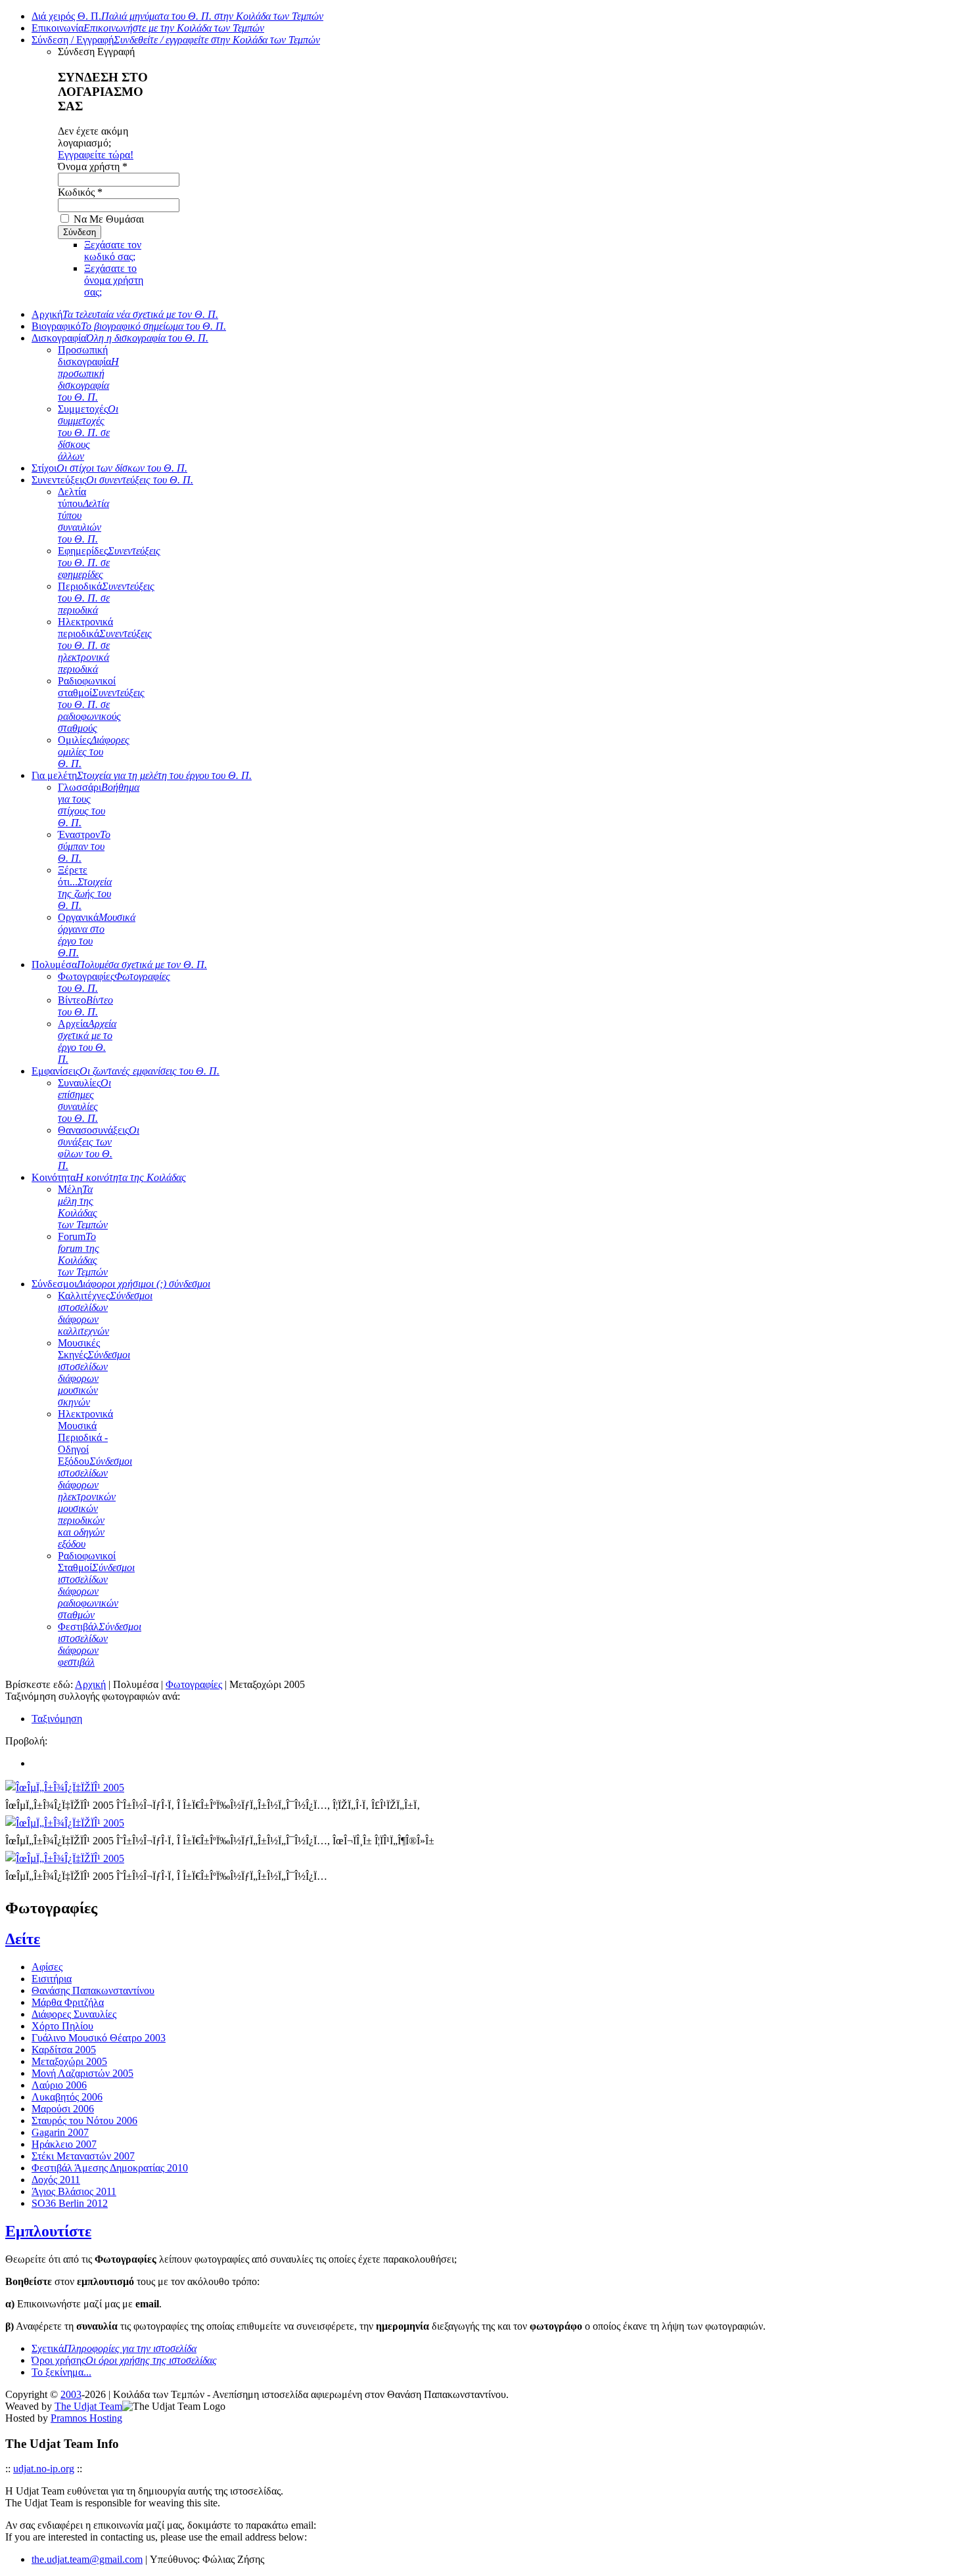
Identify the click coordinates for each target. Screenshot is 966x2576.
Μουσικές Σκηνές (94, 1372)
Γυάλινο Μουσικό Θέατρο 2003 (99, 2038)
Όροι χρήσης (124, 2360)
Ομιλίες (94, 752)
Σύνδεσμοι (121, 1284)
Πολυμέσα (119, 965)
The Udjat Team (88, 2406)
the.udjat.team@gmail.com (87, 2559)
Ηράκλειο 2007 (64, 2144)
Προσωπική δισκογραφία (88, 373)
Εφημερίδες (109, 563)
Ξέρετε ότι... (85, 888)
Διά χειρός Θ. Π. (177, 16)
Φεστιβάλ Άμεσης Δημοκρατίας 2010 (110, 2168)
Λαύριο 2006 (59, 2085)
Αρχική (125, 314)
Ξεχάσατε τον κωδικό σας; (113, 251)
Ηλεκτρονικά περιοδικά (105, 645)
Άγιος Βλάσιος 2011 (74, 2191)
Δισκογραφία (120, 338)
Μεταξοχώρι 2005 (69, 2061)
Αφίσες (47, 1967)
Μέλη (83, 1207)
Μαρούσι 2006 (63, 2109)
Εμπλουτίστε (48, 2231)
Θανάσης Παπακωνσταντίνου (93, 1990)
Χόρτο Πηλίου (62, 2026)
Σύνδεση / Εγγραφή (176, 40)
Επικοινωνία (148, 28)
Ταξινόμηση (57, 1719)
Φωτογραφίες (194, 1684)
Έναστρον (84, 846)
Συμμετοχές (88, 433)
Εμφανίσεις (126, 1071)
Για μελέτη (142, 775)
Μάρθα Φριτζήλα (68, 2002)
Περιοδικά (106, 598)
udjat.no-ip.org (44, 2469)
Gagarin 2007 (60, 2132)
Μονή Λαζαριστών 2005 (82, 2073)
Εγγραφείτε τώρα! (96, 155)
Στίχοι (109, 468)
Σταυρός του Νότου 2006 (84, 2121)
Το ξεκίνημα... (61, 2372)
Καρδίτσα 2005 (64, 2050)
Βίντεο (85, 1006)
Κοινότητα (109, 1177)
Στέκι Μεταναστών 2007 (83, 2156)
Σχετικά (114, 2348)
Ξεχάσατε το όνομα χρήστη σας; (114, 280)
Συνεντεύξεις (112, 480)
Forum (83, 1254)
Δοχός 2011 (56, 2180)
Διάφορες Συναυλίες (74, 2014)
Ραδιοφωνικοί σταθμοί (101, 704)
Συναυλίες (84, 1100)
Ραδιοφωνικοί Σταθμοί (96, 1585)
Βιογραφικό (129, 326)
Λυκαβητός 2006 (67, 2097)
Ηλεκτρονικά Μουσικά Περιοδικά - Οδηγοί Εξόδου (95, 1479)
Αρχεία (87, 1041)
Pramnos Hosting (86, 2418)
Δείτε (23, 1939)
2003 (71, 2394)
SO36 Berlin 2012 (70, 2203)
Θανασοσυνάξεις (99, 1148)
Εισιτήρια (52, 1979)
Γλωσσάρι (99, 805)
